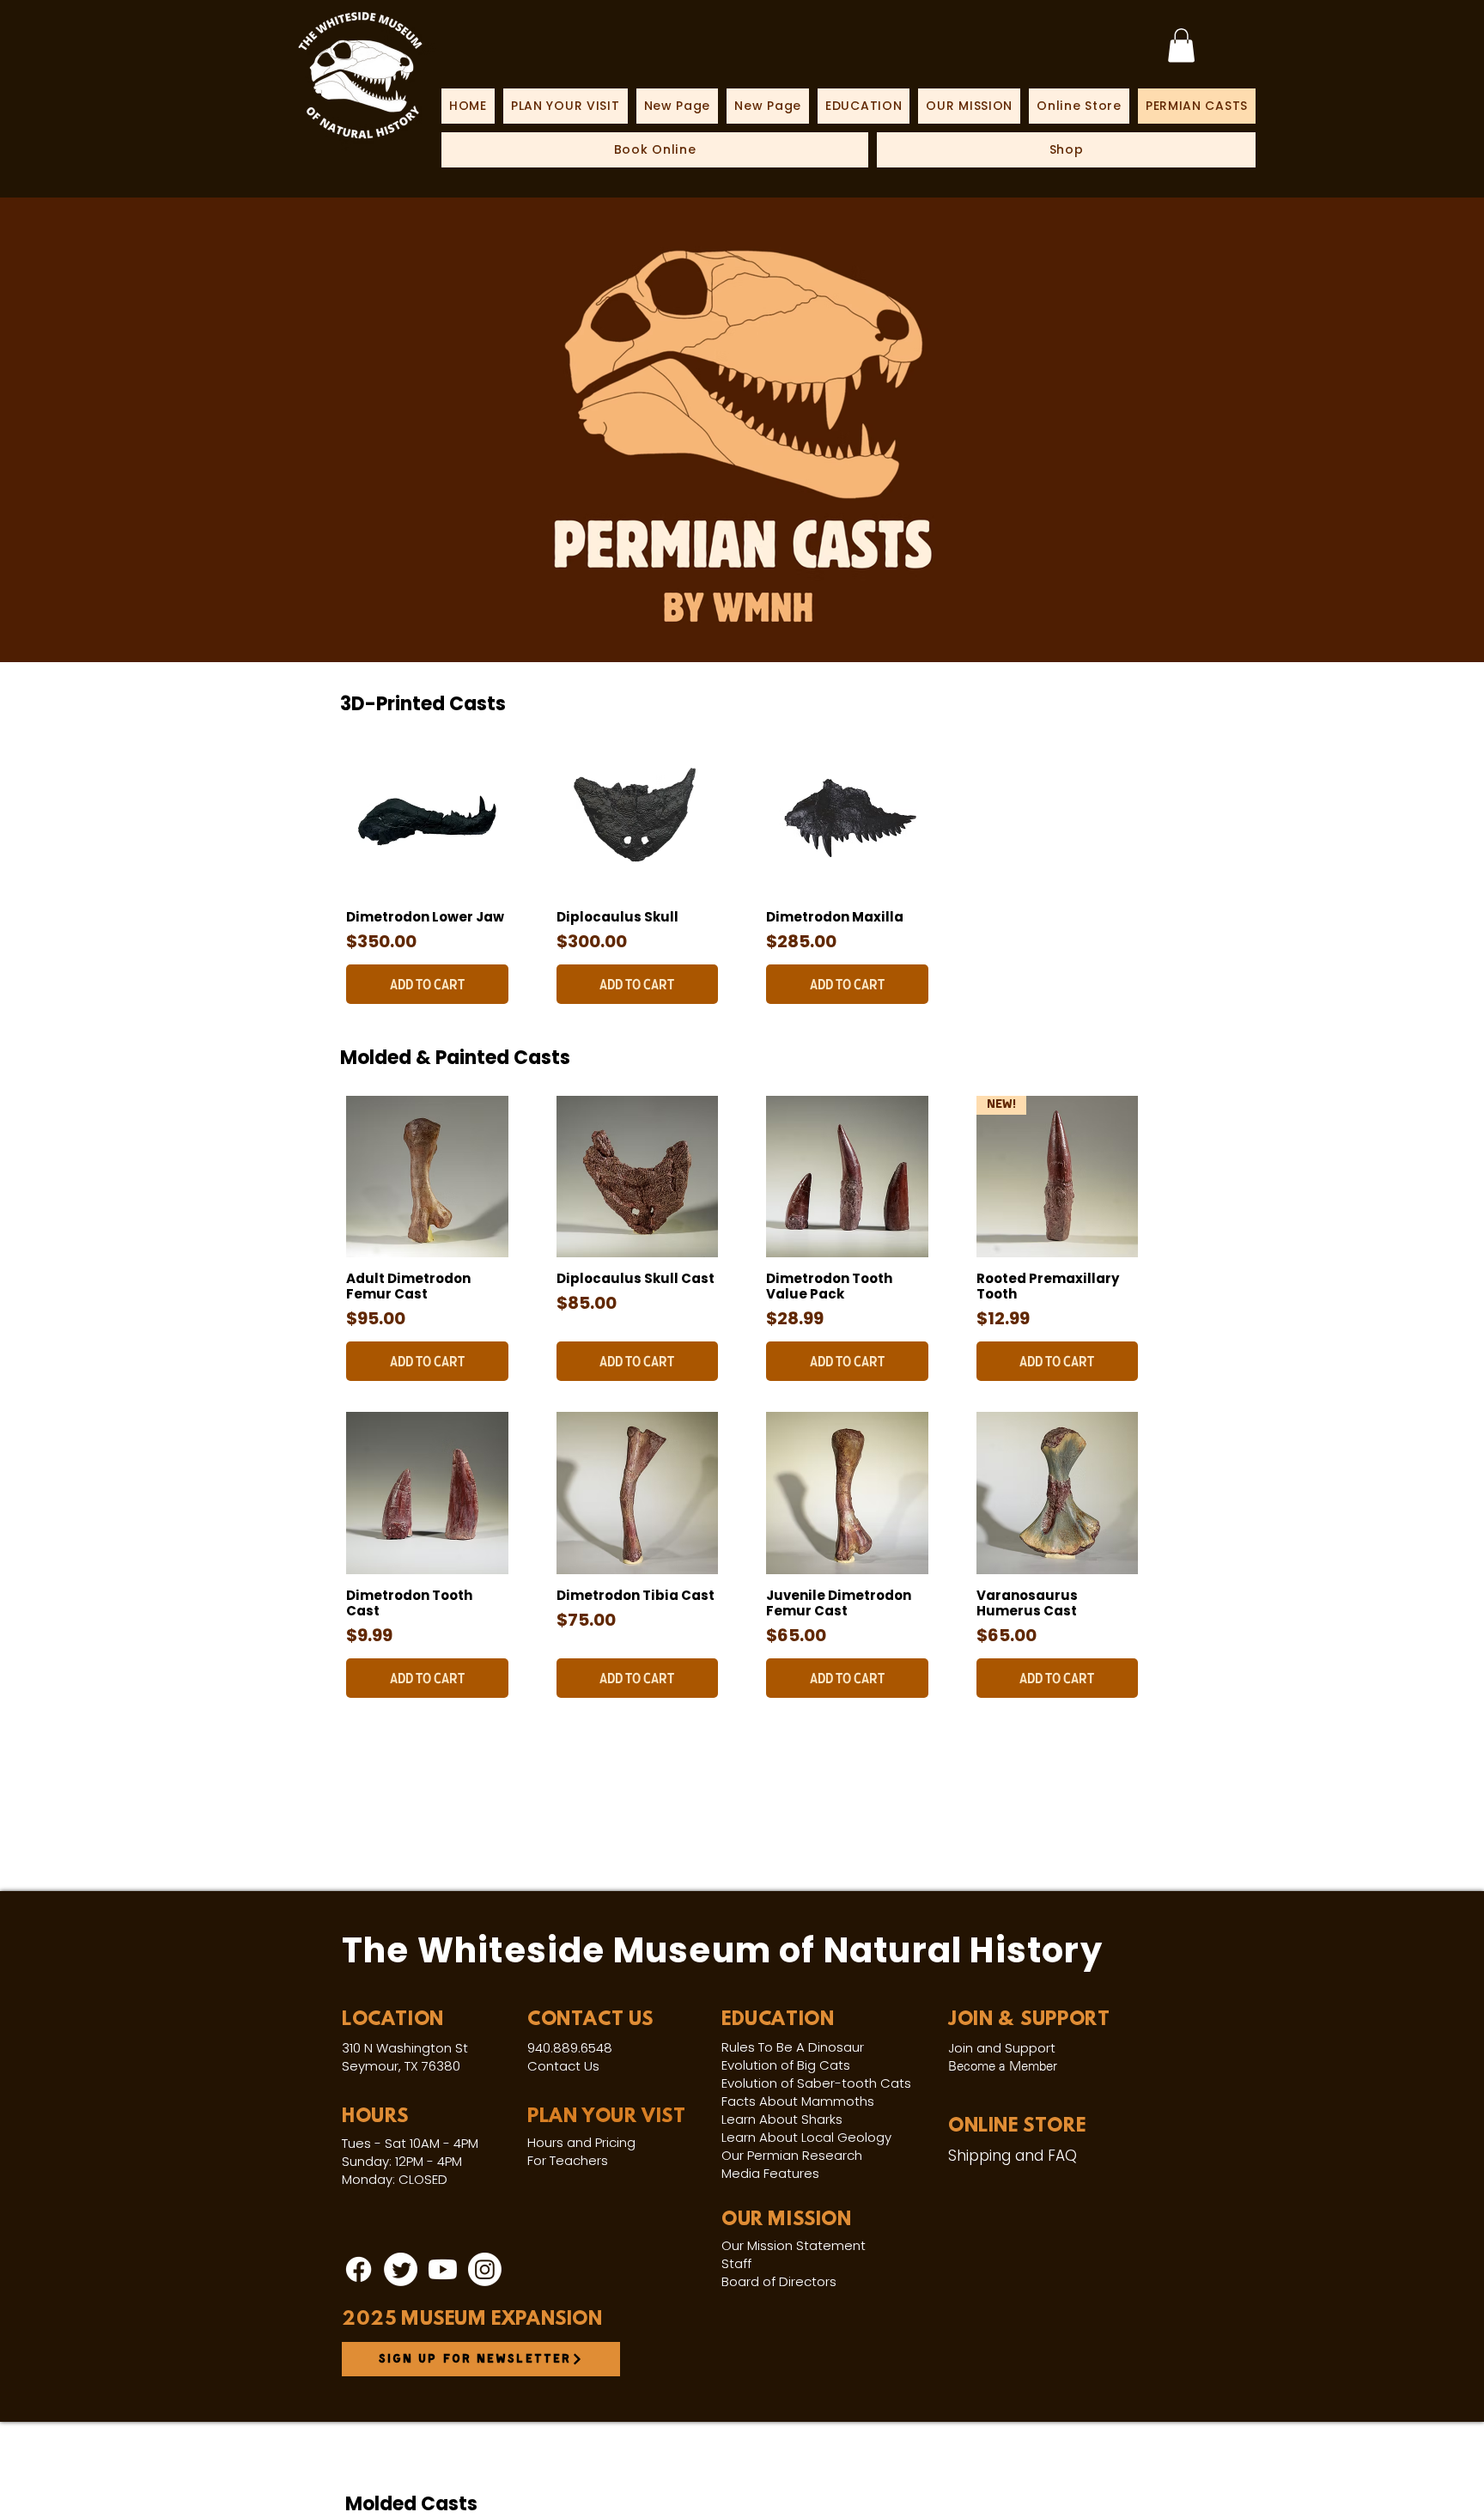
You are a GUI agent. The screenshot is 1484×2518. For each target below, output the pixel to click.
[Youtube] (443, 2269)
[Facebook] (359, 2269)
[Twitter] (401, 2269)
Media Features (770, 2173)
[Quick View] (427, 815)
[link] (1181, 45)
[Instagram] (485, 2269)
